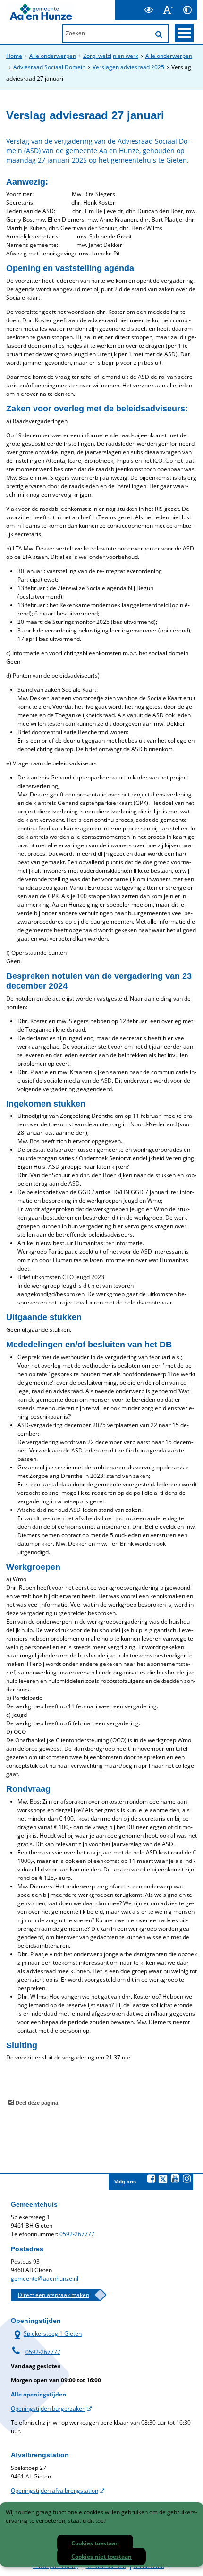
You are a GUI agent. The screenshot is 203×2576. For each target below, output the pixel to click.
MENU (184, 33)
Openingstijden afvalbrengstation (55, 2490)
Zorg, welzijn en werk (111, 56)
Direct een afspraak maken (54, 2295)
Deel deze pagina (36, 2103)
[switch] (148, 10)
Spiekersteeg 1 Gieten (46, 2334)
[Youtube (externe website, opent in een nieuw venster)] (175, 2179)
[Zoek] (159, 34)
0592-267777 (77, 2234)
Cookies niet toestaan (101, 2556)
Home (14, 56)
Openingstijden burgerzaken (48, 2408)
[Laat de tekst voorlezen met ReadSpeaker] (133, 4)
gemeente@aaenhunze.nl (45, 2278)
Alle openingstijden (38, 2394)
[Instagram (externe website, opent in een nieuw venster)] (186, 2179)
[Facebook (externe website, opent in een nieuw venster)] (151, 2179)
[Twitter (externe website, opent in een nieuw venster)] (163, 2179)
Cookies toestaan (95, 2543)
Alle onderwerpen (53, 56)
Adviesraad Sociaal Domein (49, 67)
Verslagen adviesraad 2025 (128, 67)
